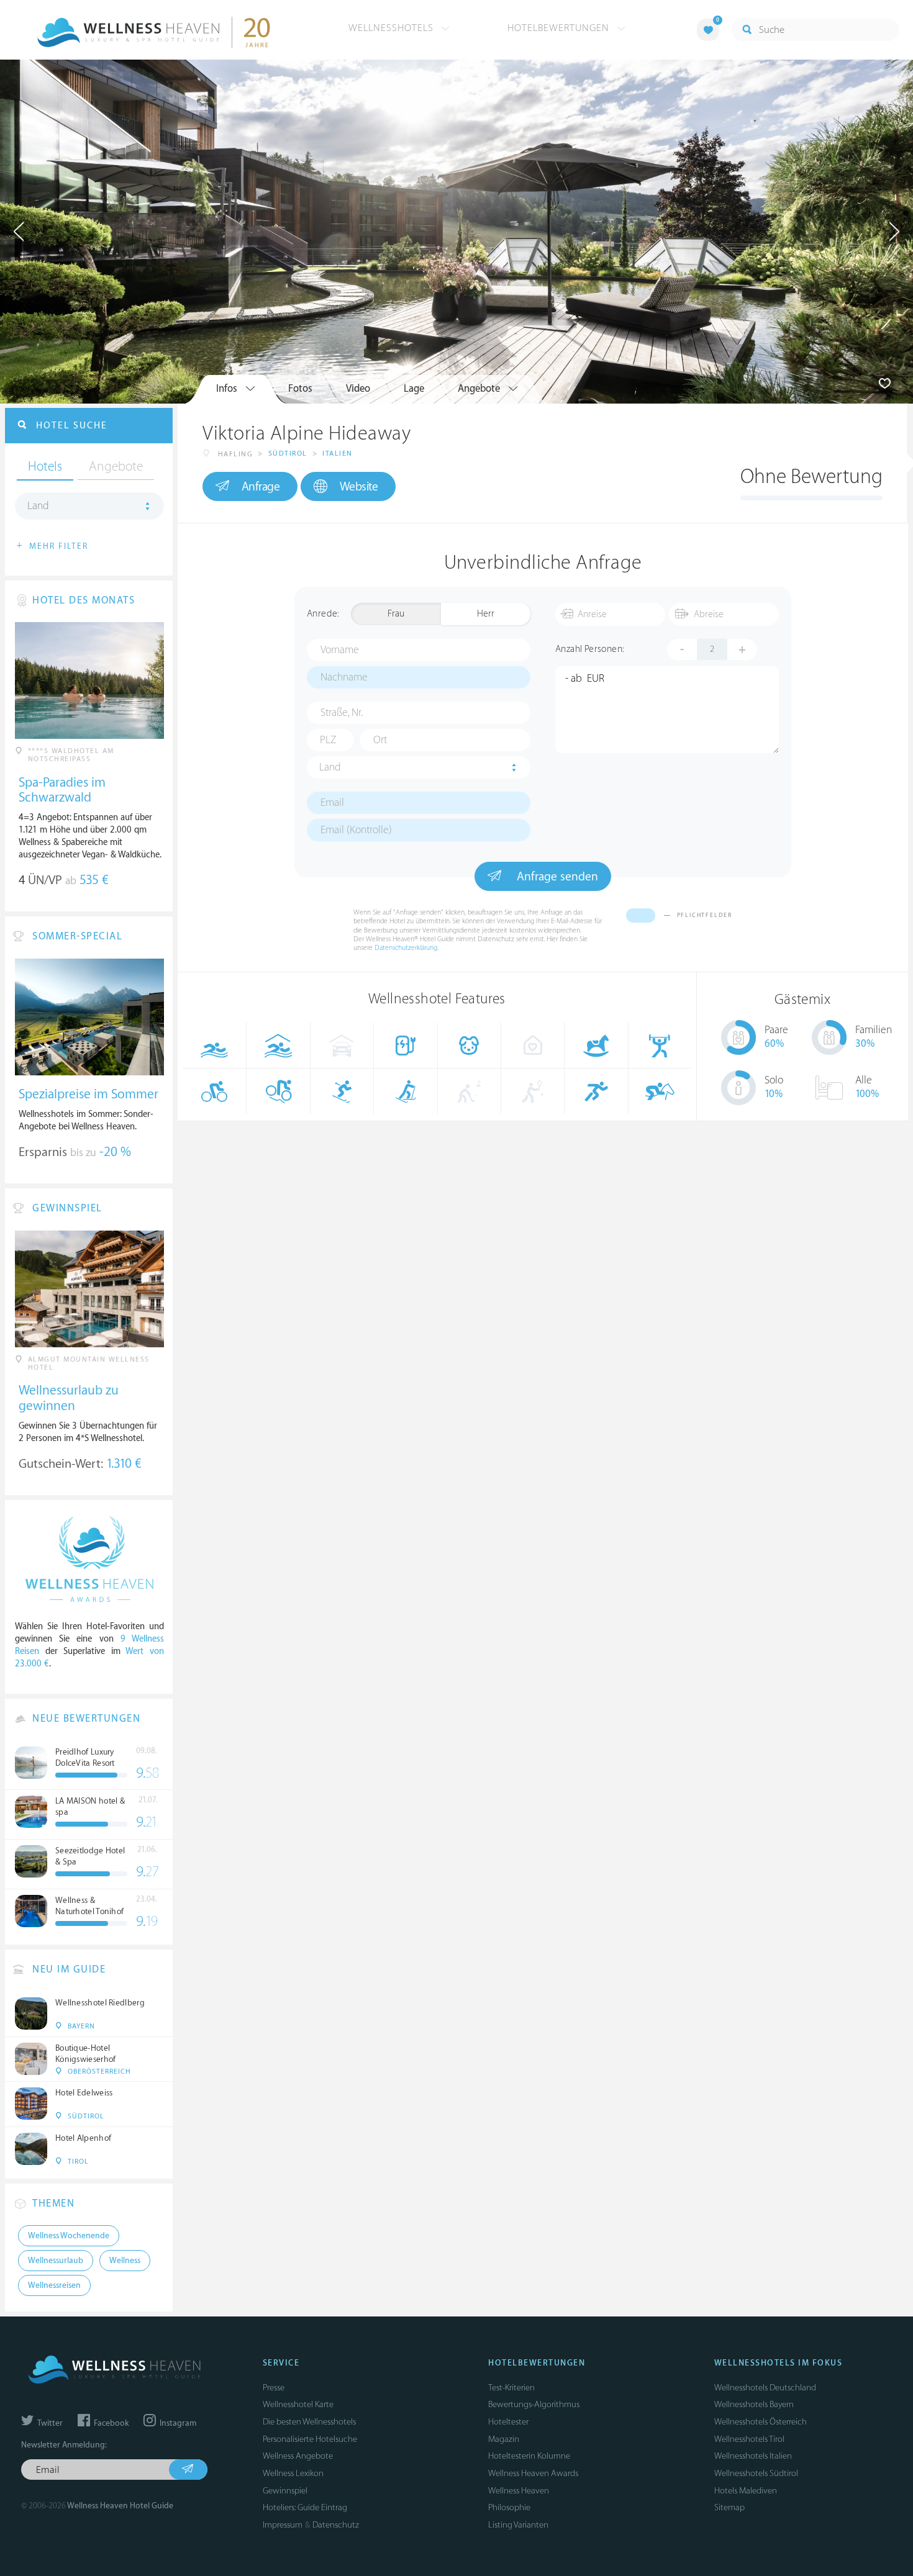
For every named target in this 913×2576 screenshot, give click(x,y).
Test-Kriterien (511, 2388)
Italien (338, 454)
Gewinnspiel (285, 2491)
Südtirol (288, 454)
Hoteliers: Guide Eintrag (305, 2507)
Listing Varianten (518, 2525)
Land (330, 767)
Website (359, 487)
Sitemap (729, 2507)
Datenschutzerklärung (406, 948)
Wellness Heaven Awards (533, 2473)
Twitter (49, 2423)
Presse (274, 2388)
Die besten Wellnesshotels (309, 2422)
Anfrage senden (556, 877)
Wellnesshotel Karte (298, 2404)
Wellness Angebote (298, 2456)
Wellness (125, 2261)
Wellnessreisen (54, 2285)
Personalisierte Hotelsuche (310, 2439)
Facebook (110, 2423)
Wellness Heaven (519, 2491)
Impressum (283, 2525)
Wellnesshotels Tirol (749, 2439)
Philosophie (509, 2507)
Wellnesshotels (393, 28)
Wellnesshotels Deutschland (765, 2388)
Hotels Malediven (746, 2491)
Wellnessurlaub (56, 2261)
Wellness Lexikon (293, 2473)
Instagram (177, 2423)
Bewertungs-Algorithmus (534, 2404)
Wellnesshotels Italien (753, 2456)
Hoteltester (508, 2422)
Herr (486, 614)
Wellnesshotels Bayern (754, 2404)
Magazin (504, 2439)
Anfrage (261, 487)
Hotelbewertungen (560, 28)
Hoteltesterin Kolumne (529, 2456)
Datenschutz (336, 2525)
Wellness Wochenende (69, 2236)
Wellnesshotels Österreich (761, 2422)
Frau (396, 614)
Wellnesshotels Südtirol (756, 2473)
